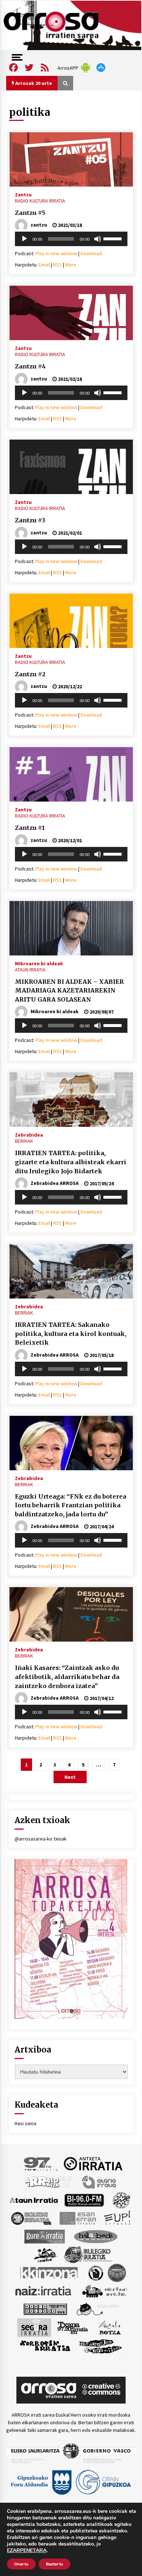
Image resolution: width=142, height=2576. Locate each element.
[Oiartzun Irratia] (105, 2290)
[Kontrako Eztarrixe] (95, 2272)
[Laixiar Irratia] (117, 2272)
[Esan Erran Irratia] (77, 2218)
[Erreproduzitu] (24, 239)
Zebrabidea (29, 1134)
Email (44, 265)
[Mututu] (98, 239)
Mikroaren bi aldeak (39, 963)
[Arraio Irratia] (49, 2181)
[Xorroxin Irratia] (45, 2345)
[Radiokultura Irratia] (45, 2308)
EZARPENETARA (27, 2551)
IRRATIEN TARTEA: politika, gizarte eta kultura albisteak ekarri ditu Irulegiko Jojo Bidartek (71, 1162)
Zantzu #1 (30, 828)
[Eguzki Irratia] (31, 2218)
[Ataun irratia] (34, 2200)
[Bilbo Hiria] (84, 2200)
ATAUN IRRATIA (30, 970)
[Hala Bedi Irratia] (96, 2236)
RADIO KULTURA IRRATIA (40, 201)
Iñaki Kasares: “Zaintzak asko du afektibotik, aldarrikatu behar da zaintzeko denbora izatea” (67, 1677)
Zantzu (23, 194)
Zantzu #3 (30, 520)
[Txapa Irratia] (73, 2327)
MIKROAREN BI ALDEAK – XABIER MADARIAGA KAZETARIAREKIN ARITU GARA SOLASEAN (69, 991)
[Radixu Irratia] (97, 2308)
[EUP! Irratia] (118, 2218)
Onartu (21, 2564)
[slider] (114, 238)
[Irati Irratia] (46, 2254)
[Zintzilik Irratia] (101, 2345)
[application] (71, 239)
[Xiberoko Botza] (109, 2327)
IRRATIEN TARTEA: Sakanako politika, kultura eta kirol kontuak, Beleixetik (71, 1334)
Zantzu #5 (30, 213)
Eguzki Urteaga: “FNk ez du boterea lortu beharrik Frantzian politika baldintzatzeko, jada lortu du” (71, 1505)
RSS (58, 265)
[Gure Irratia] (44, 2236)
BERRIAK (24, 1141)
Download (91, 253)
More (71, 265)
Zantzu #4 (30, 366)
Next (70, 1777)
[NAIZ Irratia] (44, 2290)
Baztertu (54, 2564)
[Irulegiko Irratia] (88, 2254)
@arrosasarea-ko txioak (41, 1839)
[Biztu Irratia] (121, 2200)
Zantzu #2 (30, 674)
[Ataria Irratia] (100, 2181)
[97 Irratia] (41, 2163)
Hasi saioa (25, 2123)
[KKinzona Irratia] (50, 2272)
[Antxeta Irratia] (93, 2163)
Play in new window (56, 253)
